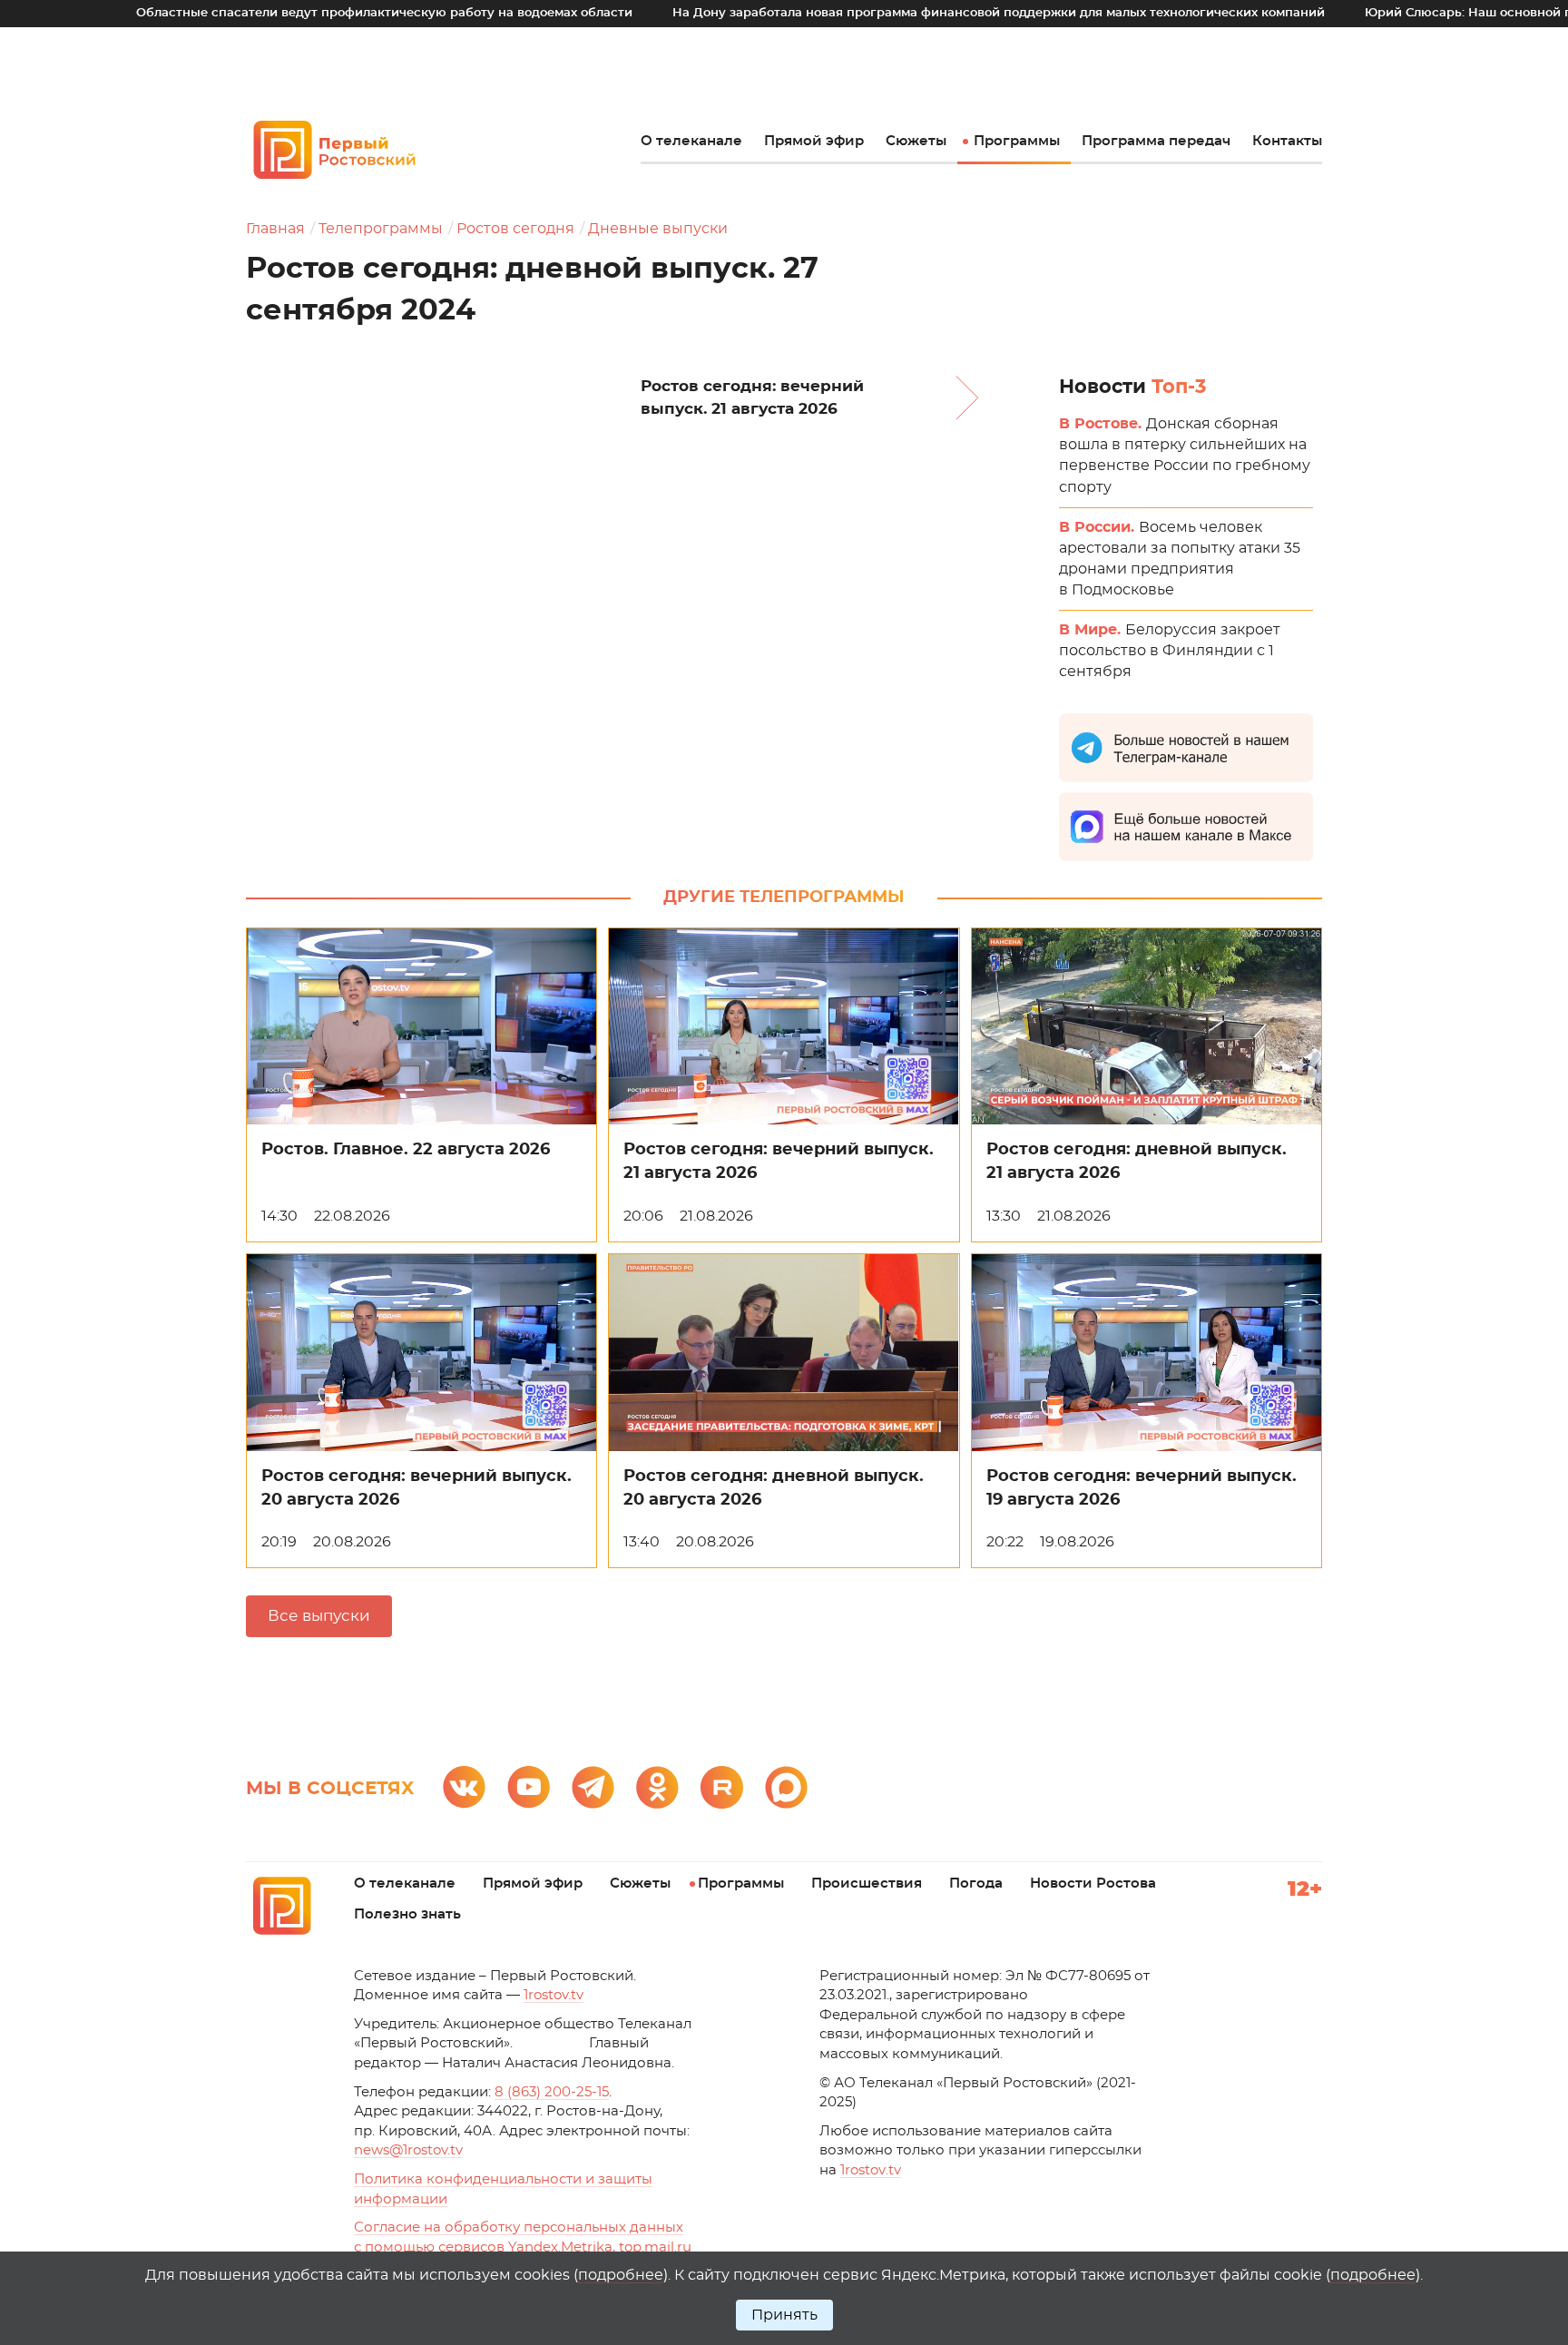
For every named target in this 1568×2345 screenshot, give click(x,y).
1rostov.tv (554, 1995)
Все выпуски (319, 1616)
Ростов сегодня (515, 229)
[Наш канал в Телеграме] (593, 1787)
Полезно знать (407, 1914)
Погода (976, 1884)
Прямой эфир (814, 141)
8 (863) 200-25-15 (552, 2092)
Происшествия (867, 1884)
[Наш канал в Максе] (786, 1787)
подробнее (621, 2275)
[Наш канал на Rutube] (722, 1787)
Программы (1017, 141)
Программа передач (1156, 141)
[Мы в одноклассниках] (657, 1787)
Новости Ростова (1093, 1884)
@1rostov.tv (408, 2150)
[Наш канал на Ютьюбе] (529, 1787)
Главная (275, 229)
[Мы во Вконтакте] (464, 1787)
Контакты (1287, 141)
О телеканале (691, 141)
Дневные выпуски (658, 229)
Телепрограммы (381, 229)
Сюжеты (916, 141)
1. (871, 2170)
